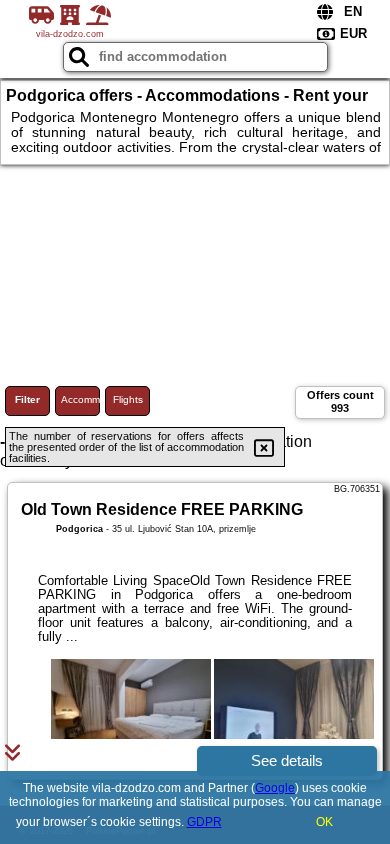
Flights (128, 399)
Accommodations (80, 399)
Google (275, 788)
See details (287, 760)
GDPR (204, 822)
